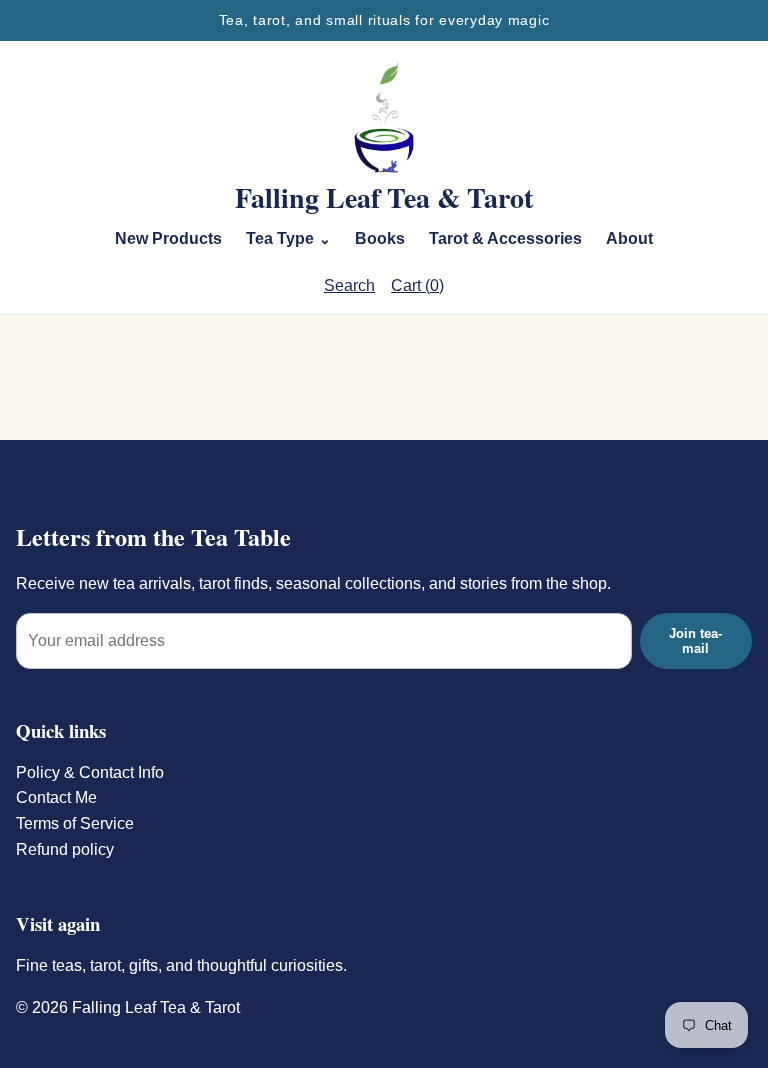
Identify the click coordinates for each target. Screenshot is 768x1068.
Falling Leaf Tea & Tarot (384, 198)
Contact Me (56, 797)
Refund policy (65, 849)
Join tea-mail (695, 641)
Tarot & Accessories (505, 238)
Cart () (417, 285)
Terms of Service (75, 823)
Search (349, 285)
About (629, 238)
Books (380, 238)
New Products (168, 238)
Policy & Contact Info (90, 772)
